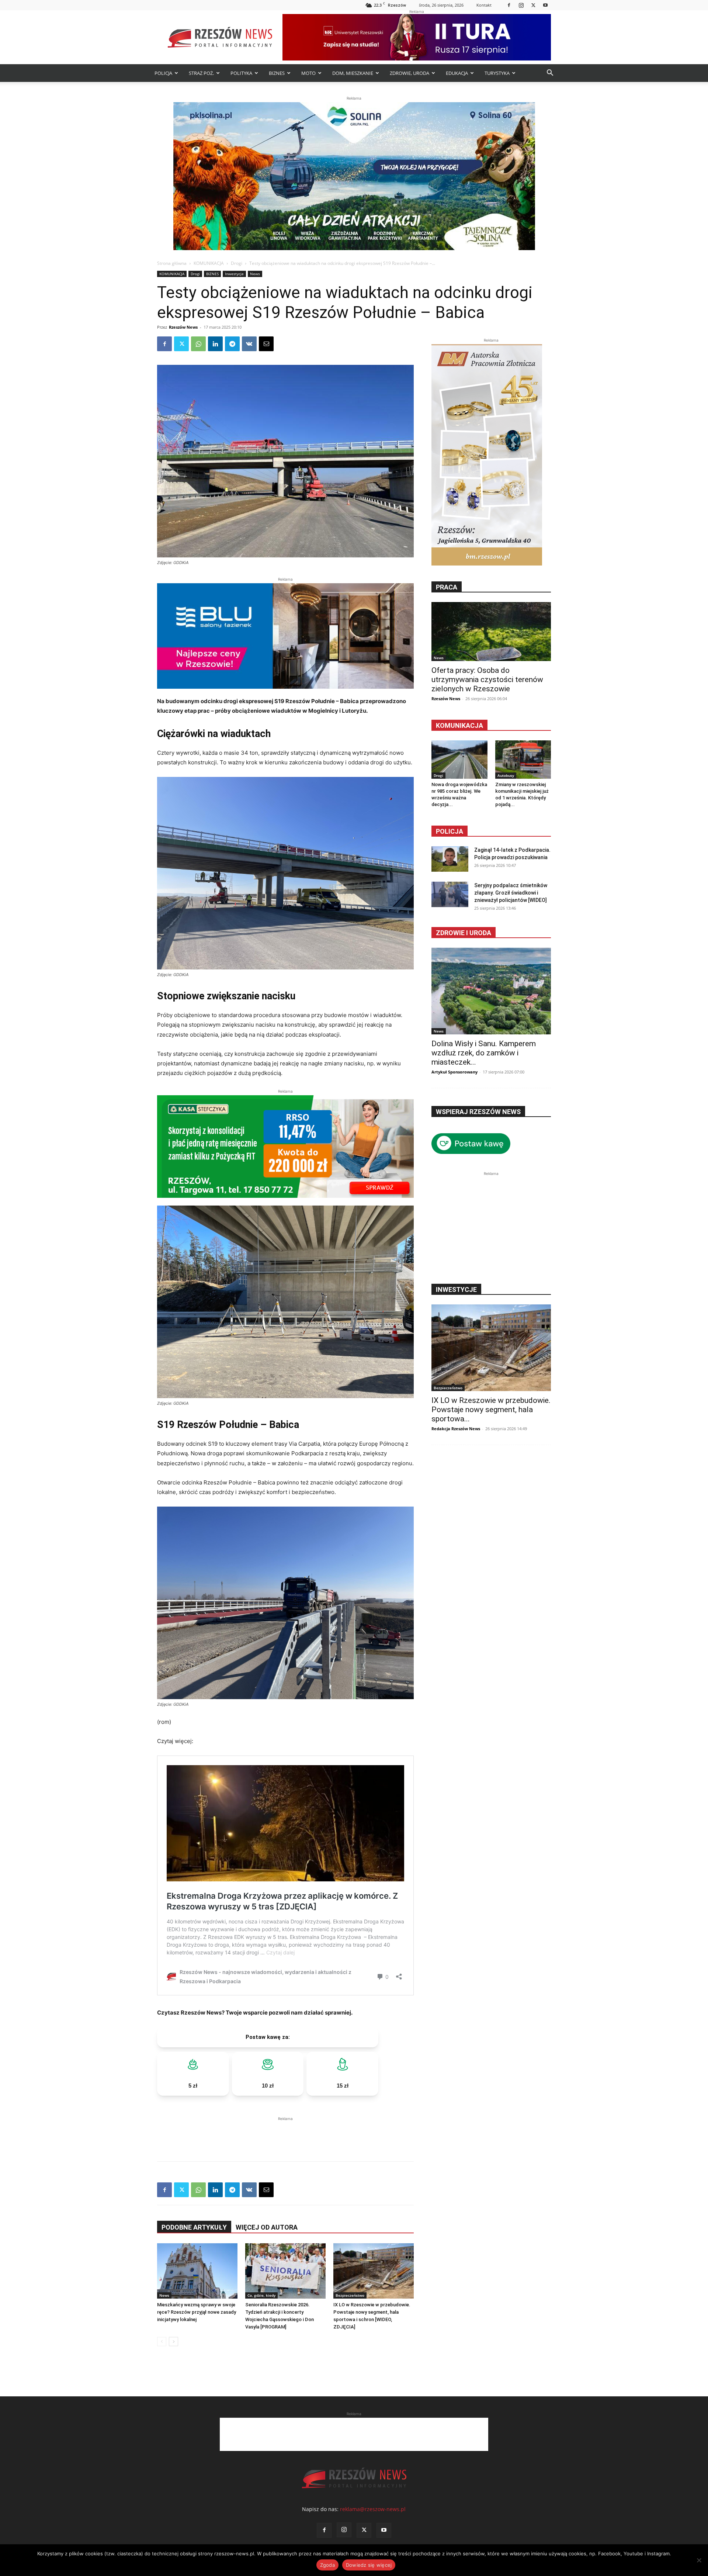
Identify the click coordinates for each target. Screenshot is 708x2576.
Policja (450, 831)
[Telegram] (232, 344)
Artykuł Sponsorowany (454, 1072)
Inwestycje (234, 274)
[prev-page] (162, 2342)
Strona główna (172, 263)
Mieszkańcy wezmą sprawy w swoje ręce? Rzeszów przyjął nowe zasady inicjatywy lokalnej (197, 2312)
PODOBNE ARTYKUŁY (194, 2227)
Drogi (237, 263)
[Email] (266, 344)
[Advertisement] (285, 2134)
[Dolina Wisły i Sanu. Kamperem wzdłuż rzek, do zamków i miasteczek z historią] (491, 991)
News (255, 274)
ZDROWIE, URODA (409, 73)
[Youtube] (545, 5)
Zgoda (327, 2565)
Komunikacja (459, 725)
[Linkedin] (215, 344)
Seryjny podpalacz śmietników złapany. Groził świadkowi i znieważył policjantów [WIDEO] (511, 893)
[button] (550, 74)
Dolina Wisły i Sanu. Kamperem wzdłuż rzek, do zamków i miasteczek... (484, 1053)
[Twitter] (533, 5)
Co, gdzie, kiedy (261, 2295)
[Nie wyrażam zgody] (699, 2560)
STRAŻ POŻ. (201, 73)
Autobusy (506, 775)
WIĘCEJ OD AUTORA (267, 2227)
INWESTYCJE (456, 1289)
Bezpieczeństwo (350, 2295)
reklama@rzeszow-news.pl (373, 2509)
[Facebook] (509, 5)
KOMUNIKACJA (209, 263)
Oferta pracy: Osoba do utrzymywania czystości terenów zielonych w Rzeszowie (487, 680)
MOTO (308, 73)
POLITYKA (241, 73)
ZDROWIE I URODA (464, 933)
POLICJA (163, 73)
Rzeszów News (183, 327)
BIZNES (277, 73)
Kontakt (484, 5)
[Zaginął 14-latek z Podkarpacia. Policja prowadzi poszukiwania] (450, 859)
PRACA (447, 587)
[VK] (249, 344)
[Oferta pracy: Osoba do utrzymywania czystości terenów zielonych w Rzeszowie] (491, 632)
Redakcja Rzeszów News (456, 1429)
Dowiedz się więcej (369, 2565)
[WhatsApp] (198, 344)
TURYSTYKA (497, 73)
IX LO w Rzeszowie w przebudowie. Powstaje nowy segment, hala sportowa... (491, 1410)
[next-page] (173, 2342)
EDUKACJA (457, 73)
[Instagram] (521, 5)
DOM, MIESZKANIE (353, 73)
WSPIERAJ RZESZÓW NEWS (478, 1112)
